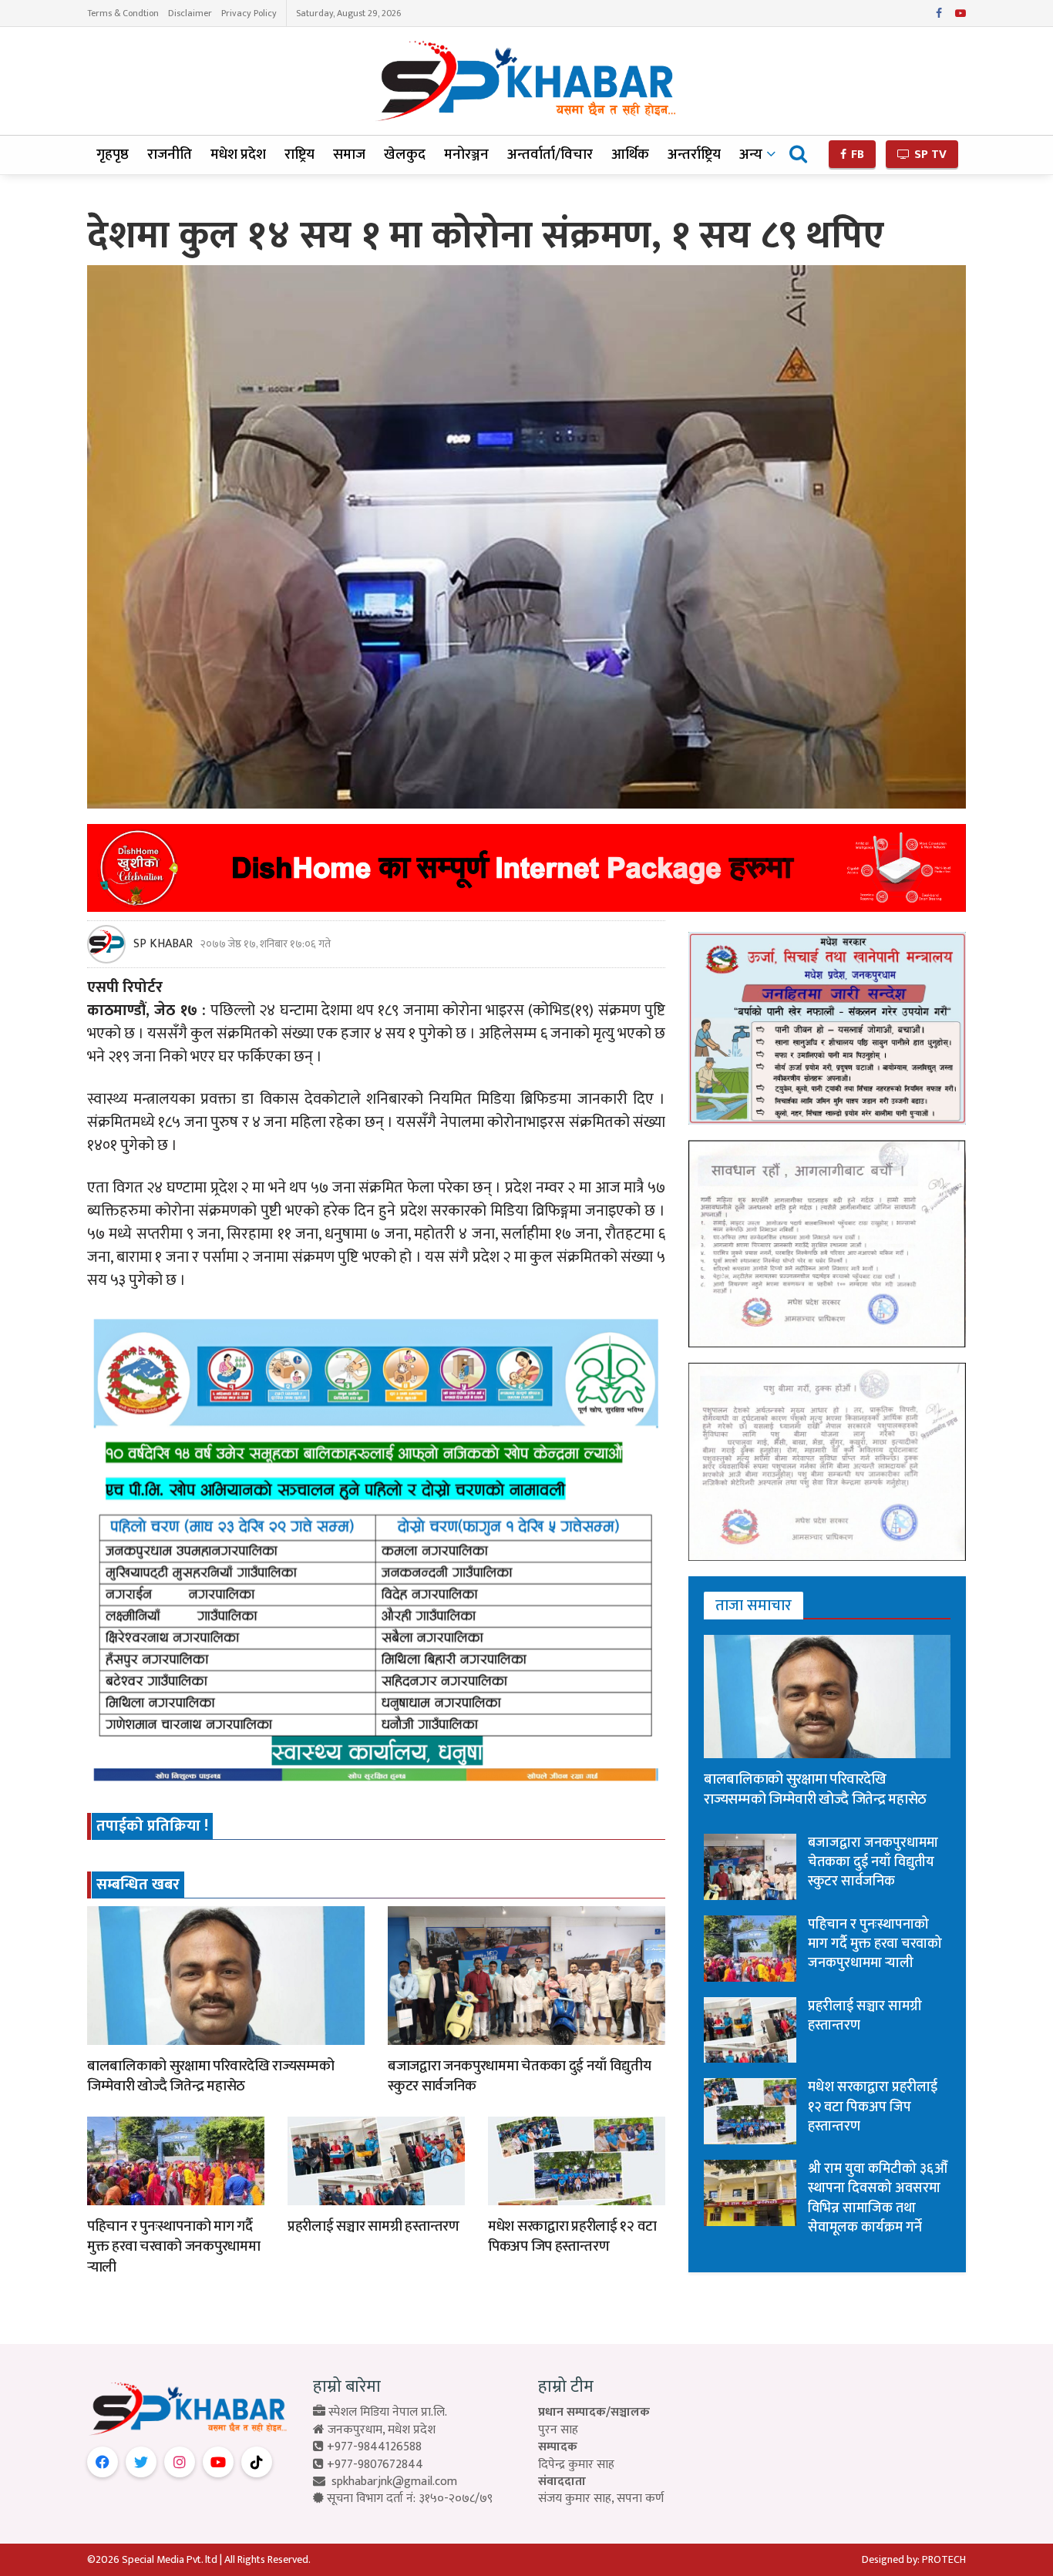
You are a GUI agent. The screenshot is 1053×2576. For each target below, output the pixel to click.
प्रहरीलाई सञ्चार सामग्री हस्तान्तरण (373, 2226)
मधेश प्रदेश (238, 155)
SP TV (929, 155)
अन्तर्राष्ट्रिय (694, 155)
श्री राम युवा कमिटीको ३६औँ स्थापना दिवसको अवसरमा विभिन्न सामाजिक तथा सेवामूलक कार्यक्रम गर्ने (878, 2198)
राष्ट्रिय (299, 155)
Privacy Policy (249, 13)
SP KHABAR (163, 944)
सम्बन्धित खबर (138, 1885)
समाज (349, 155)
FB (856, 155)
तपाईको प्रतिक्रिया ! (152, 1826)
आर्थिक (630, 155)
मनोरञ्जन (466, 155)
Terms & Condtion (123, 13)
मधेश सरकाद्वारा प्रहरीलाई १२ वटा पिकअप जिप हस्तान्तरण (572, 2237)
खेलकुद (405, 155)
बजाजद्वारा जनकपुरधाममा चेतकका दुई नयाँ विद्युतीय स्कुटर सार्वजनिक (519, 2077)
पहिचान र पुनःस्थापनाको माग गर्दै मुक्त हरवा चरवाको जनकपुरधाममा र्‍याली (173, 2247)
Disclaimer (190, 13)
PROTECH (944, 2559)
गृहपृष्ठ (113, 155)
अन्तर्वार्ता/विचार (550, 155)
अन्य (751, 155)
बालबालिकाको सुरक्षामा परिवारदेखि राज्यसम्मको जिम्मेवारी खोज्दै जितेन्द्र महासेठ (210, 2077)
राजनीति (170, 155)
